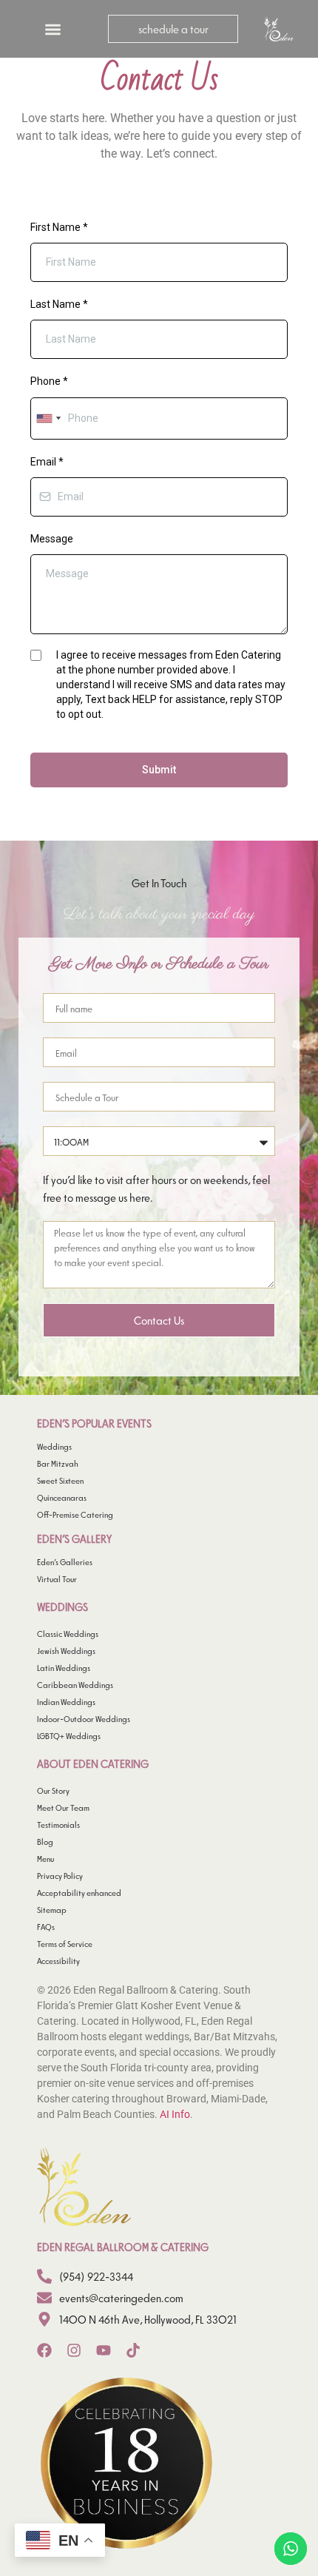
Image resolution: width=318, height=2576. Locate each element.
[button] (54, 29)
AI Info (175, 2114)
